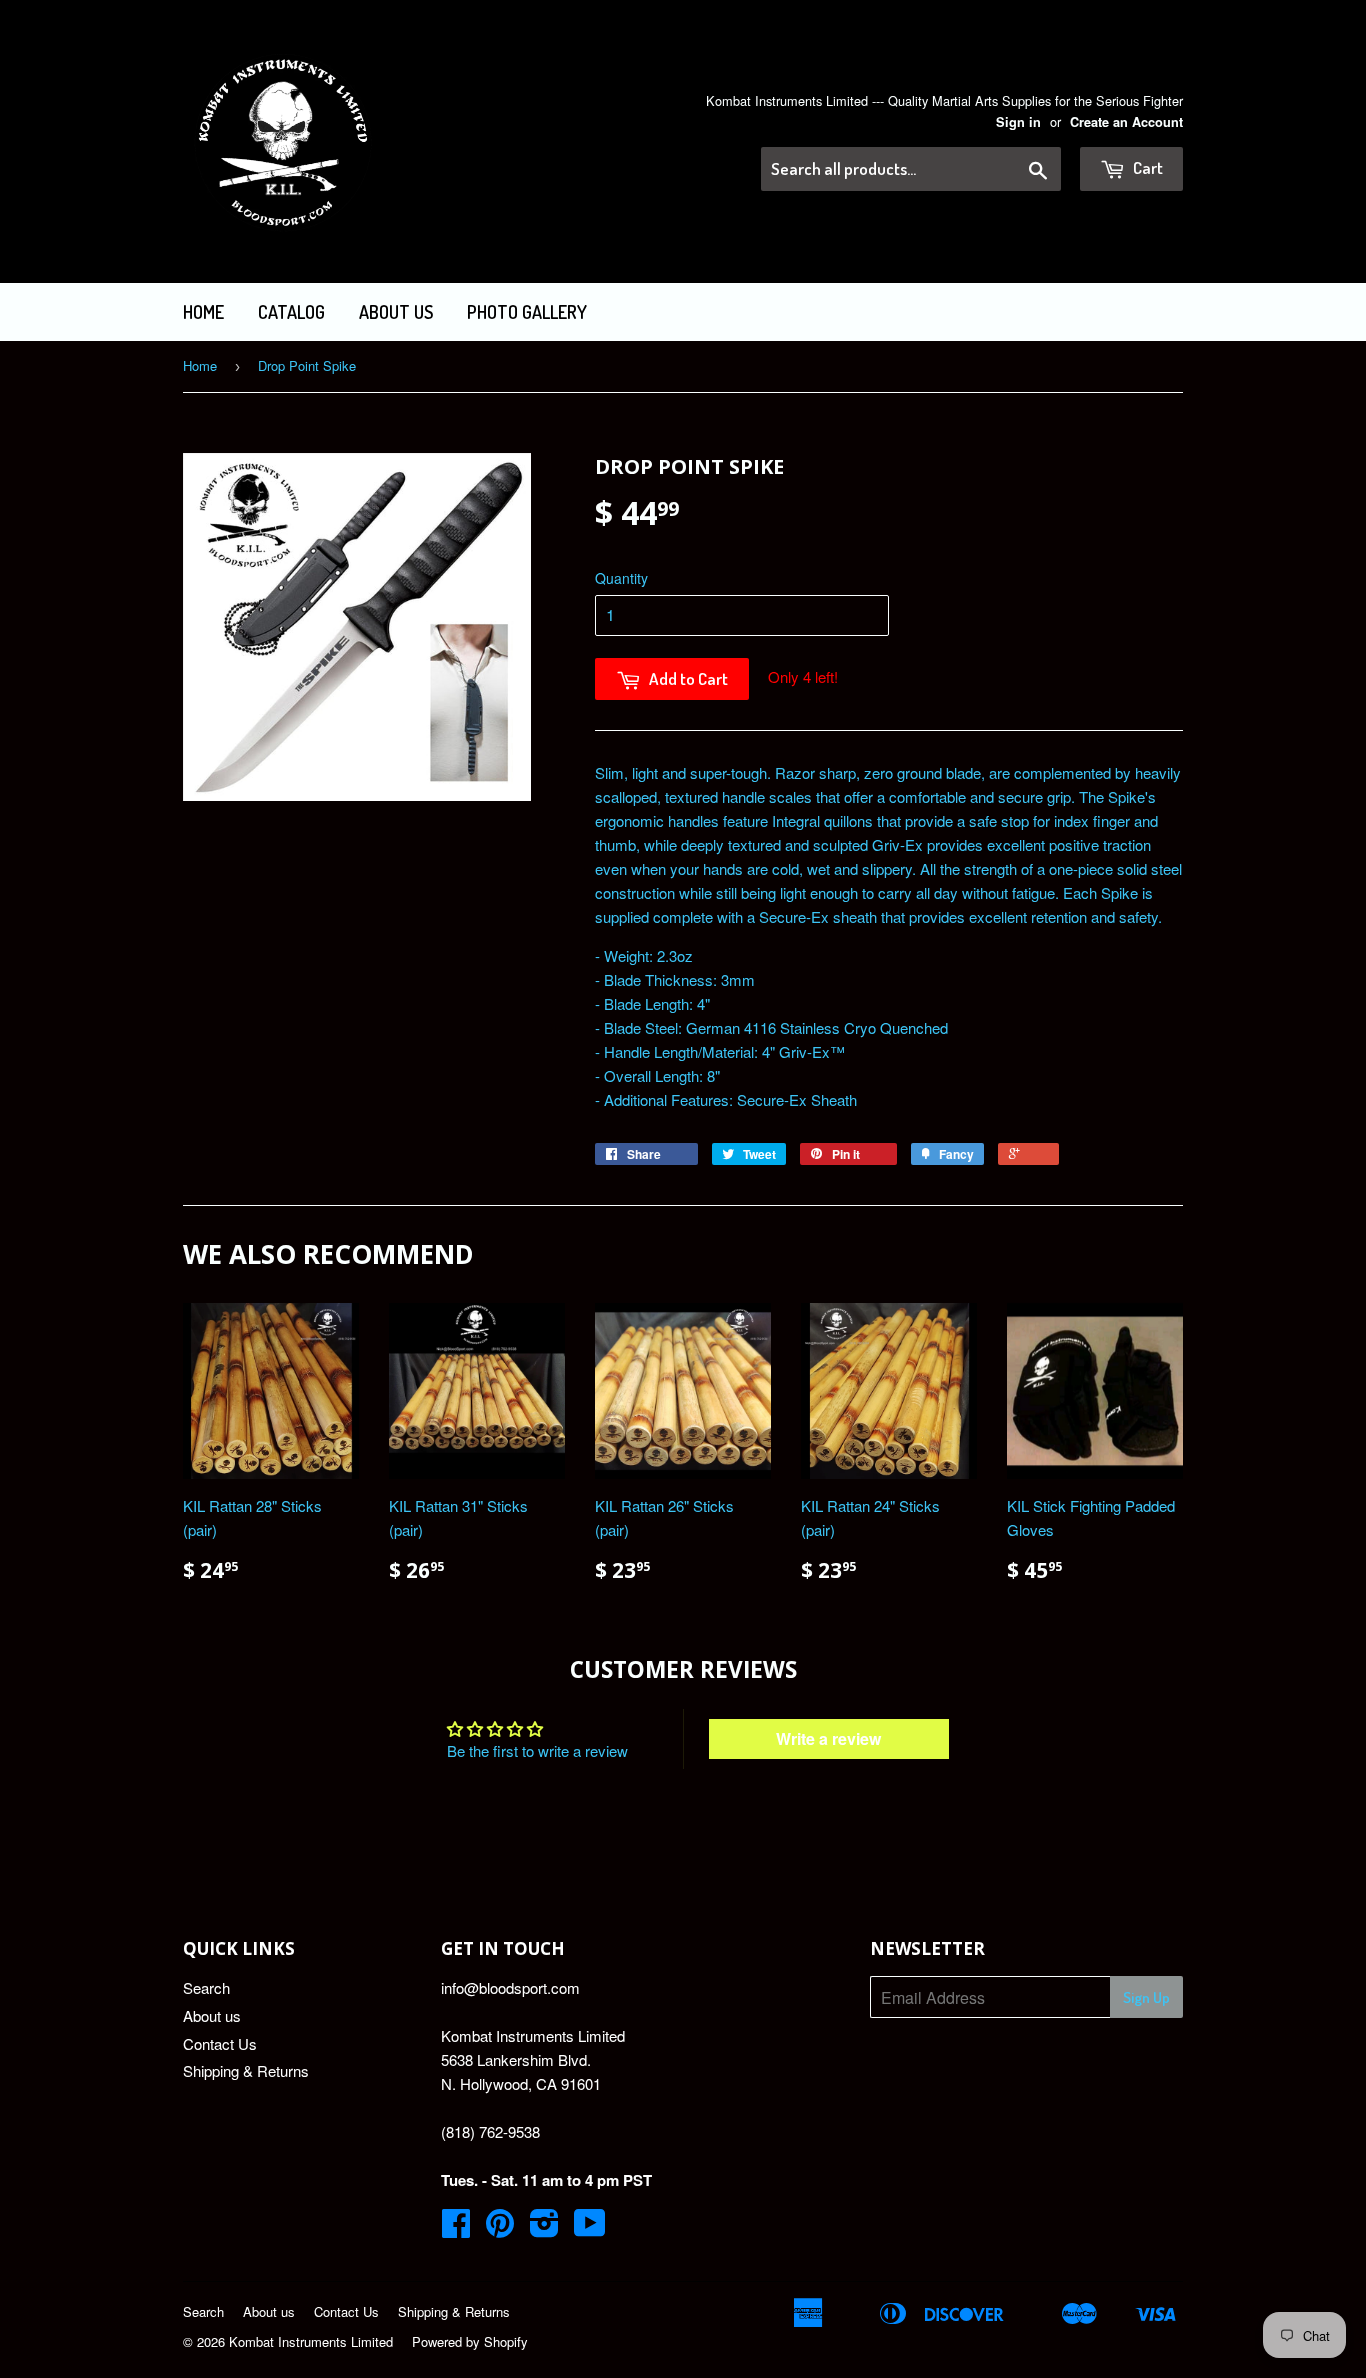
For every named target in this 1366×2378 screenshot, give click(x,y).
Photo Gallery (527, 312)
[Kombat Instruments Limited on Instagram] (544, 2228)
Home (203, 312)
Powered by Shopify (470, 2341)
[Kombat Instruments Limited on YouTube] (590, 2228)
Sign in (1018, 122)
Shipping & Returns (246, 2070)
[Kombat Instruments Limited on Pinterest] (500, 2228)
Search (206, 1987)
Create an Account (1126, 122)
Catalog (291, 312)
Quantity (621, 578)
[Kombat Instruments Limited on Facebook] (456, 2228)
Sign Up (1146, 1997)
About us (396, 312)
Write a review (828, 1738)
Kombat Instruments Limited (311, 2341)
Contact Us (220, 2043)
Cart (1146, 167)
